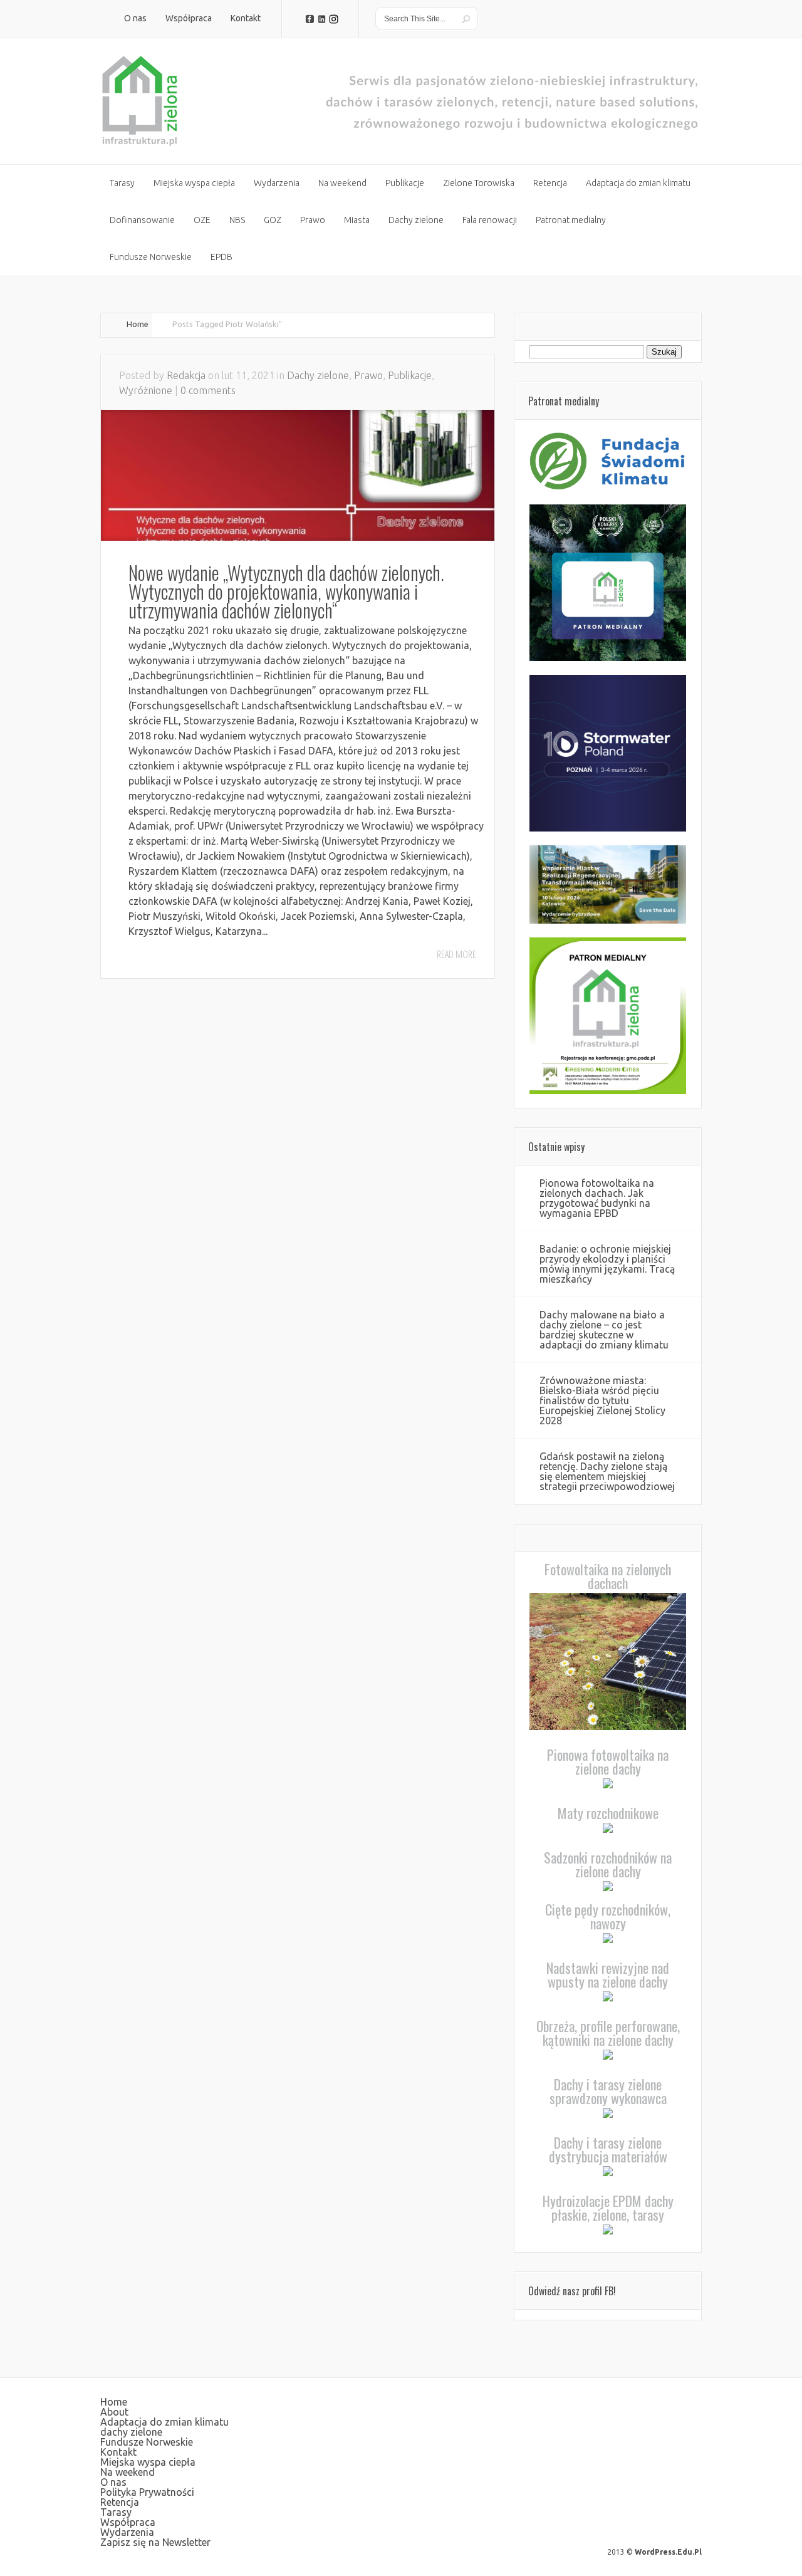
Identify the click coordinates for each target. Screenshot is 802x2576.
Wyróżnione (146, 390)
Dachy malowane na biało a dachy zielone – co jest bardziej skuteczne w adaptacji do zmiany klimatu (604, 1330)
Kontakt (118, 2452)
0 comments (208, 390)
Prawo (368, 375)
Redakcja (186, 375)
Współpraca (128, 2522)
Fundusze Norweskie (147, 2442)
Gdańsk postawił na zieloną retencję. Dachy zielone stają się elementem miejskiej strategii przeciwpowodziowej (607, 1471)
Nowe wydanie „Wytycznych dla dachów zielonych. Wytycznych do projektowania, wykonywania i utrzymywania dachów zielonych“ (286, 591)
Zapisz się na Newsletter (155, 2542)
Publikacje (410, 375)
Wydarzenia (127, 2532)
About (114, 2412)
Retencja (120, 2502)
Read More (456, 954)
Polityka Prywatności (147, 2492)
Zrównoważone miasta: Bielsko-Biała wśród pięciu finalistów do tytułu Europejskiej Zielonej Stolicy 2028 (602, 1400)
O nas (113, 2482)
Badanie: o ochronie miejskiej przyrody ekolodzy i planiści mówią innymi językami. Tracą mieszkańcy (607, 1264)
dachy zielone (131, 2432)
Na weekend (128, 2472)
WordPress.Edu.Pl (668, 2552)
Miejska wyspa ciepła (148, 2462)
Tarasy (116, 2512)
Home (138, 324)
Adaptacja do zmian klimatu (164, 2422)
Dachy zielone (318, 375)
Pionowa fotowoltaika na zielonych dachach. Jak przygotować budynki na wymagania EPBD (597, 1198)
